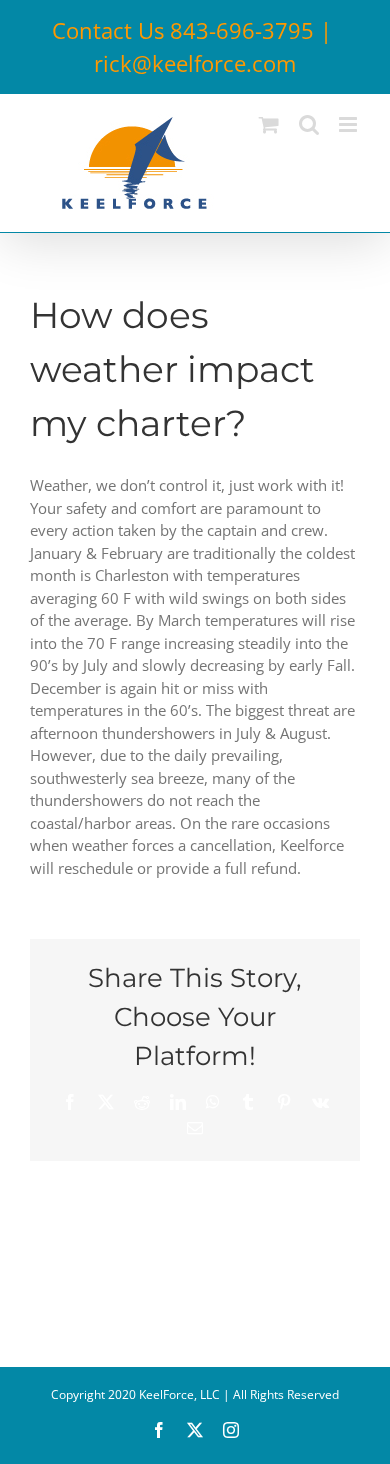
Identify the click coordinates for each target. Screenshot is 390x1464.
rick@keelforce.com (195, 63)
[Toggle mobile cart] (269, 124)
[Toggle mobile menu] (349, 124)
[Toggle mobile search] (309, 124)
